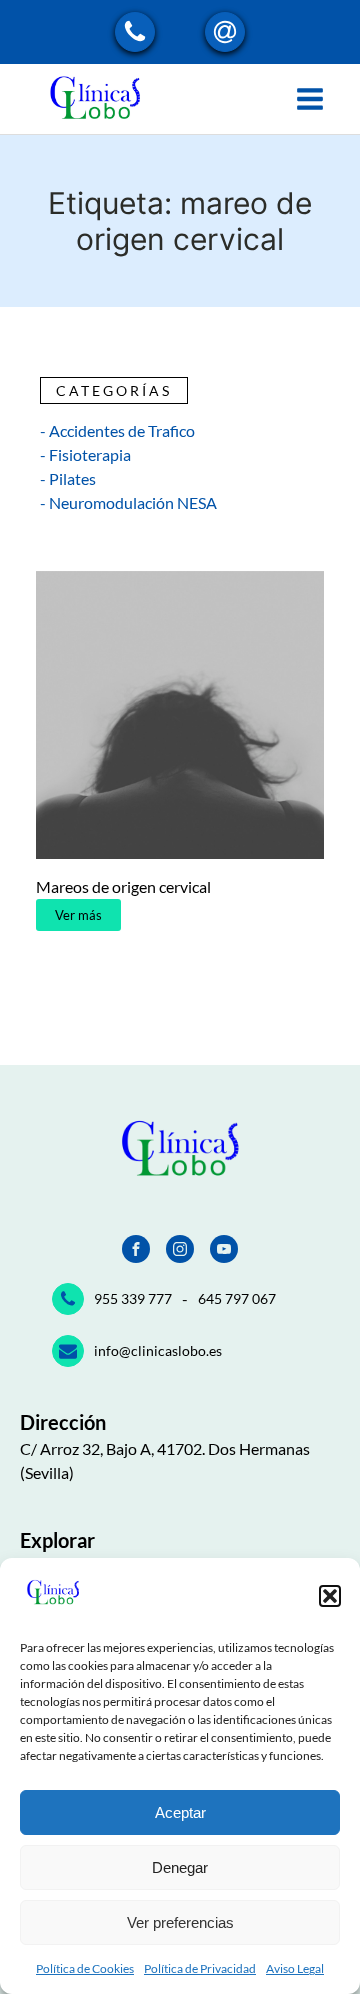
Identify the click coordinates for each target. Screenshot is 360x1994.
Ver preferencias (180, 1922)
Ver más (78, 915)
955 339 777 (133, 1298)
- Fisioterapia (85, 454)
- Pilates (68, 478)
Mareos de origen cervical (123, 886)
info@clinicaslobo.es (158, 1350)
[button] (330, 1596)
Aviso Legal (295, 1968)
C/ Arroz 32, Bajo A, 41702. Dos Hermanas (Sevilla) (165, 1460)
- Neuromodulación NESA (128, 502)
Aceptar (180, 1812)
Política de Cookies (85, 1968)
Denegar (180, 1867)
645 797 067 (237, 1298)
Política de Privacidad (200, 1968)
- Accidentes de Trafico (117, 430)
